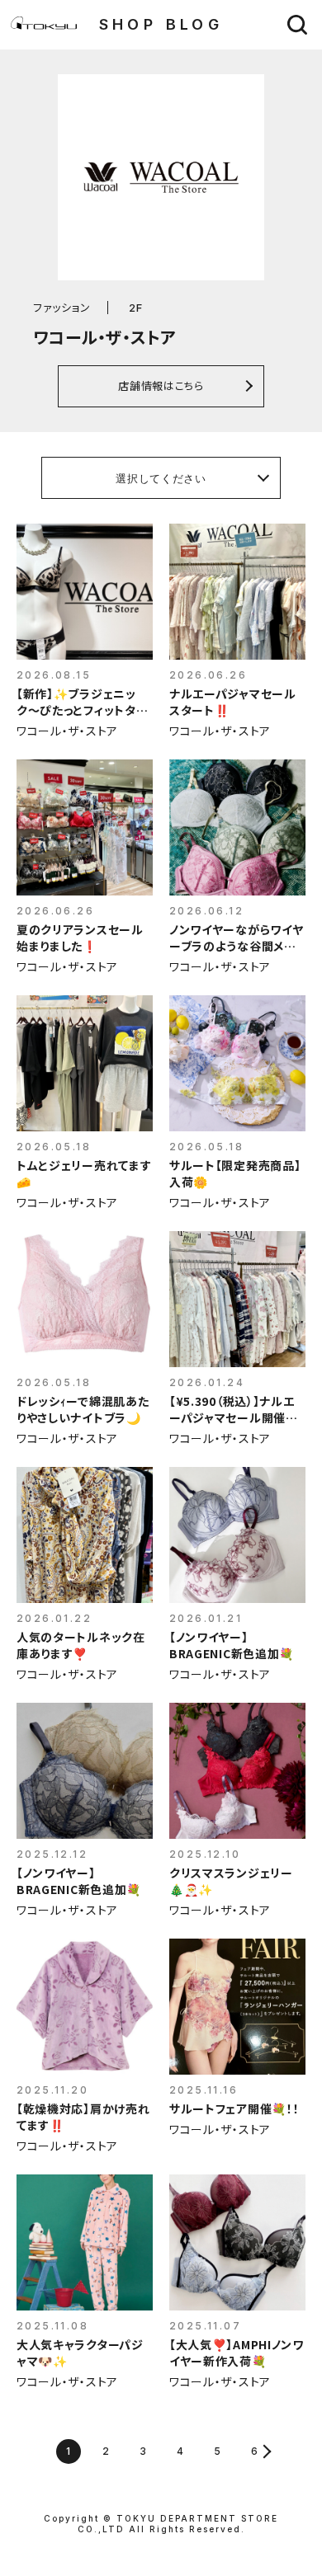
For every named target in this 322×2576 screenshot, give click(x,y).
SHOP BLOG (161, 24)
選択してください (161, 478)
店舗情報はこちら (161, 385)
